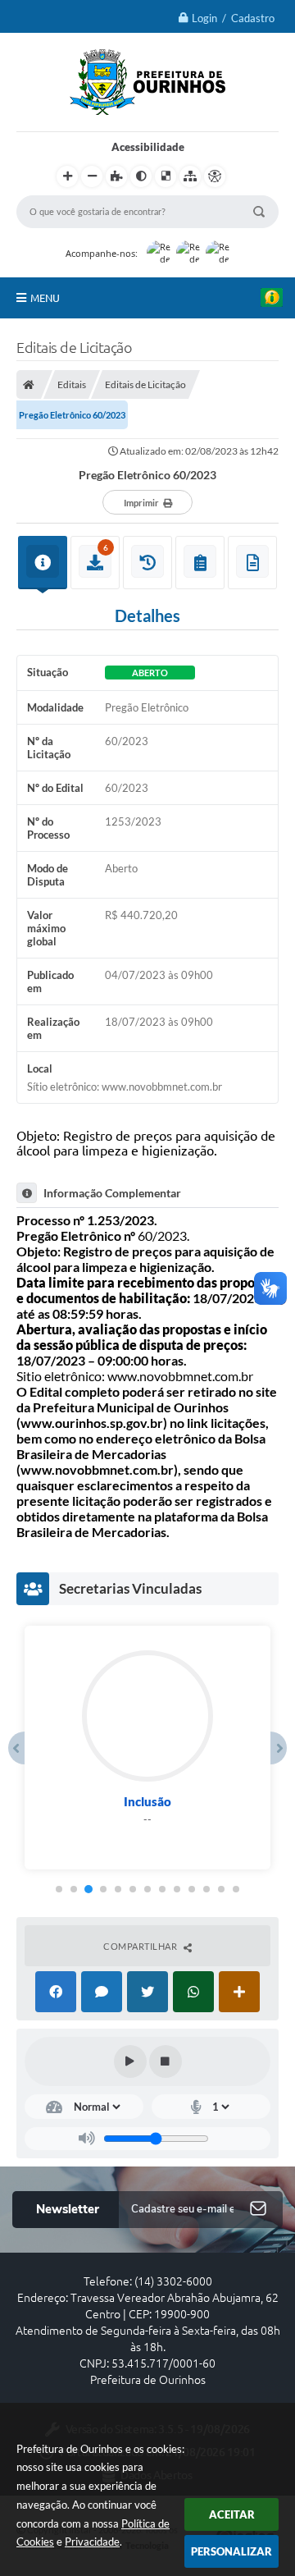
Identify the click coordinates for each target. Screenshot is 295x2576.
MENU (45, 298)
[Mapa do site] (190, 176)
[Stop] (166, 2061)
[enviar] (258, 2210)
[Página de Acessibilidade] (215, 176)
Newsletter (68, 2209)
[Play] (130, 2061)
